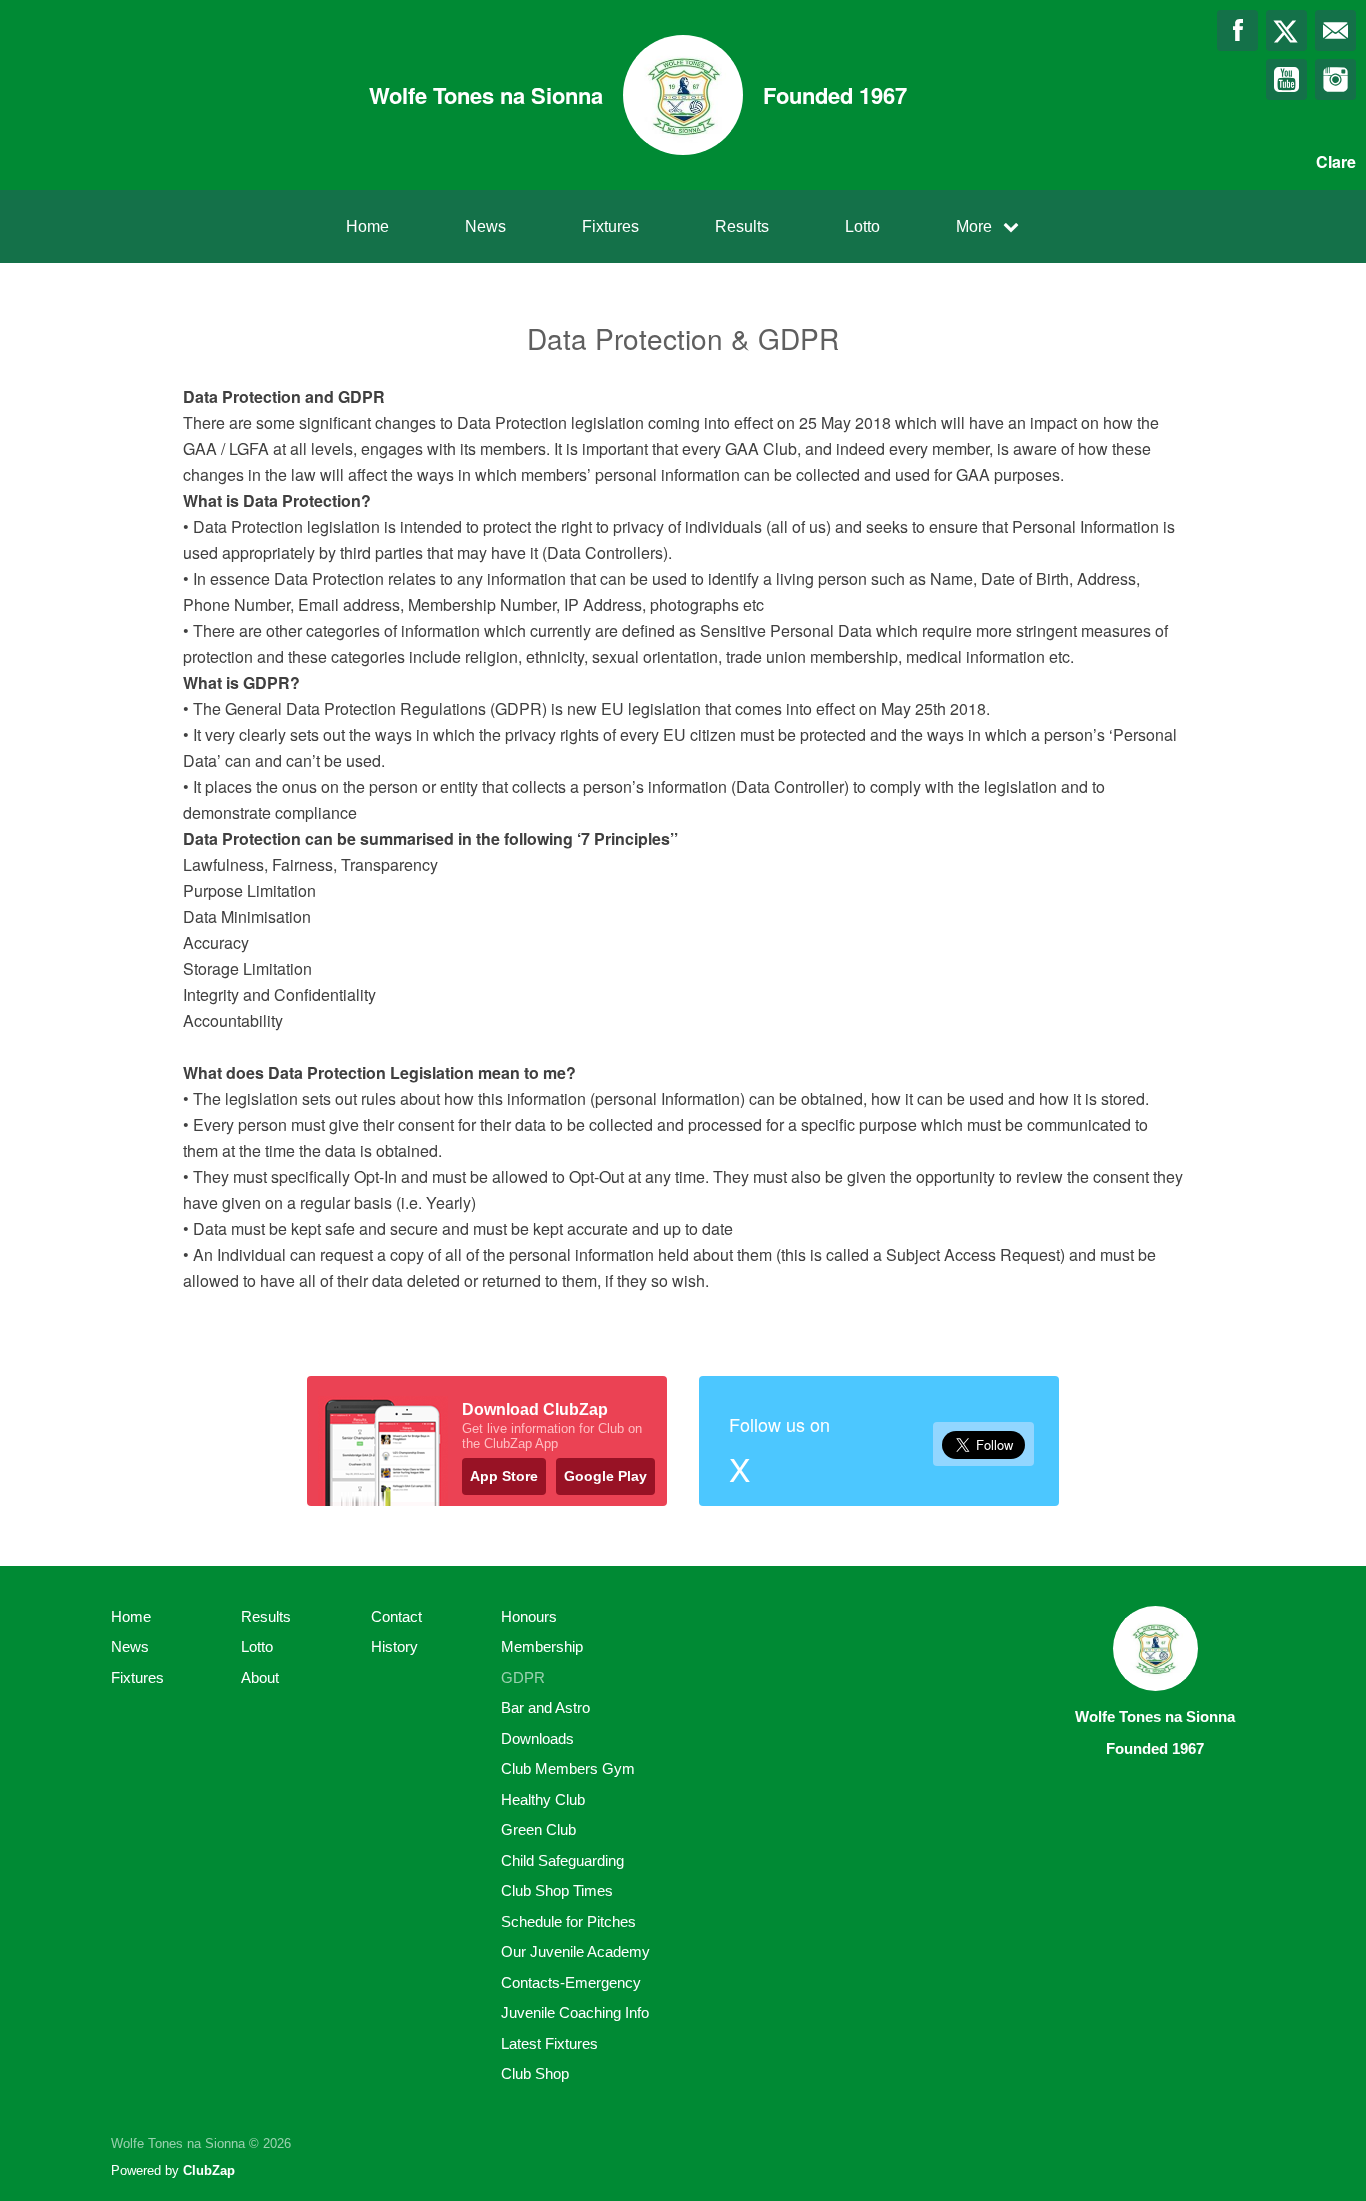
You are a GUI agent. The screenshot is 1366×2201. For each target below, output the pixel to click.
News (485, 226)
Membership (542, 1646)
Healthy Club (543, 1799)
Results (742, 226)
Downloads (537, 1738)
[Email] (1335, 30)
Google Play (605, 1476)
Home (367, 226)
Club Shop (535, 2073)
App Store (504, 1476)
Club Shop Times (557, 1890)
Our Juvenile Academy (575, 1951)
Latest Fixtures (549, 2043)
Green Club (538, 1829)
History (394, 1646)
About (260, 1677)
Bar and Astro (545, 1707)
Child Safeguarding (562, 1860)
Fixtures (610, 226)
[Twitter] (1286, 30)
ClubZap (209, 2170)
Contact (396, 1616)
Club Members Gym (568, 1768)
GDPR (523, 1677)
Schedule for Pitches (568, 1921)
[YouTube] (1286, 79)
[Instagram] (1335, 79)
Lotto (862, 226)
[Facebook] (1237, 30)
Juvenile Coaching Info (575, 2012)
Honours (529, 1616)
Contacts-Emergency (571, 1982)
